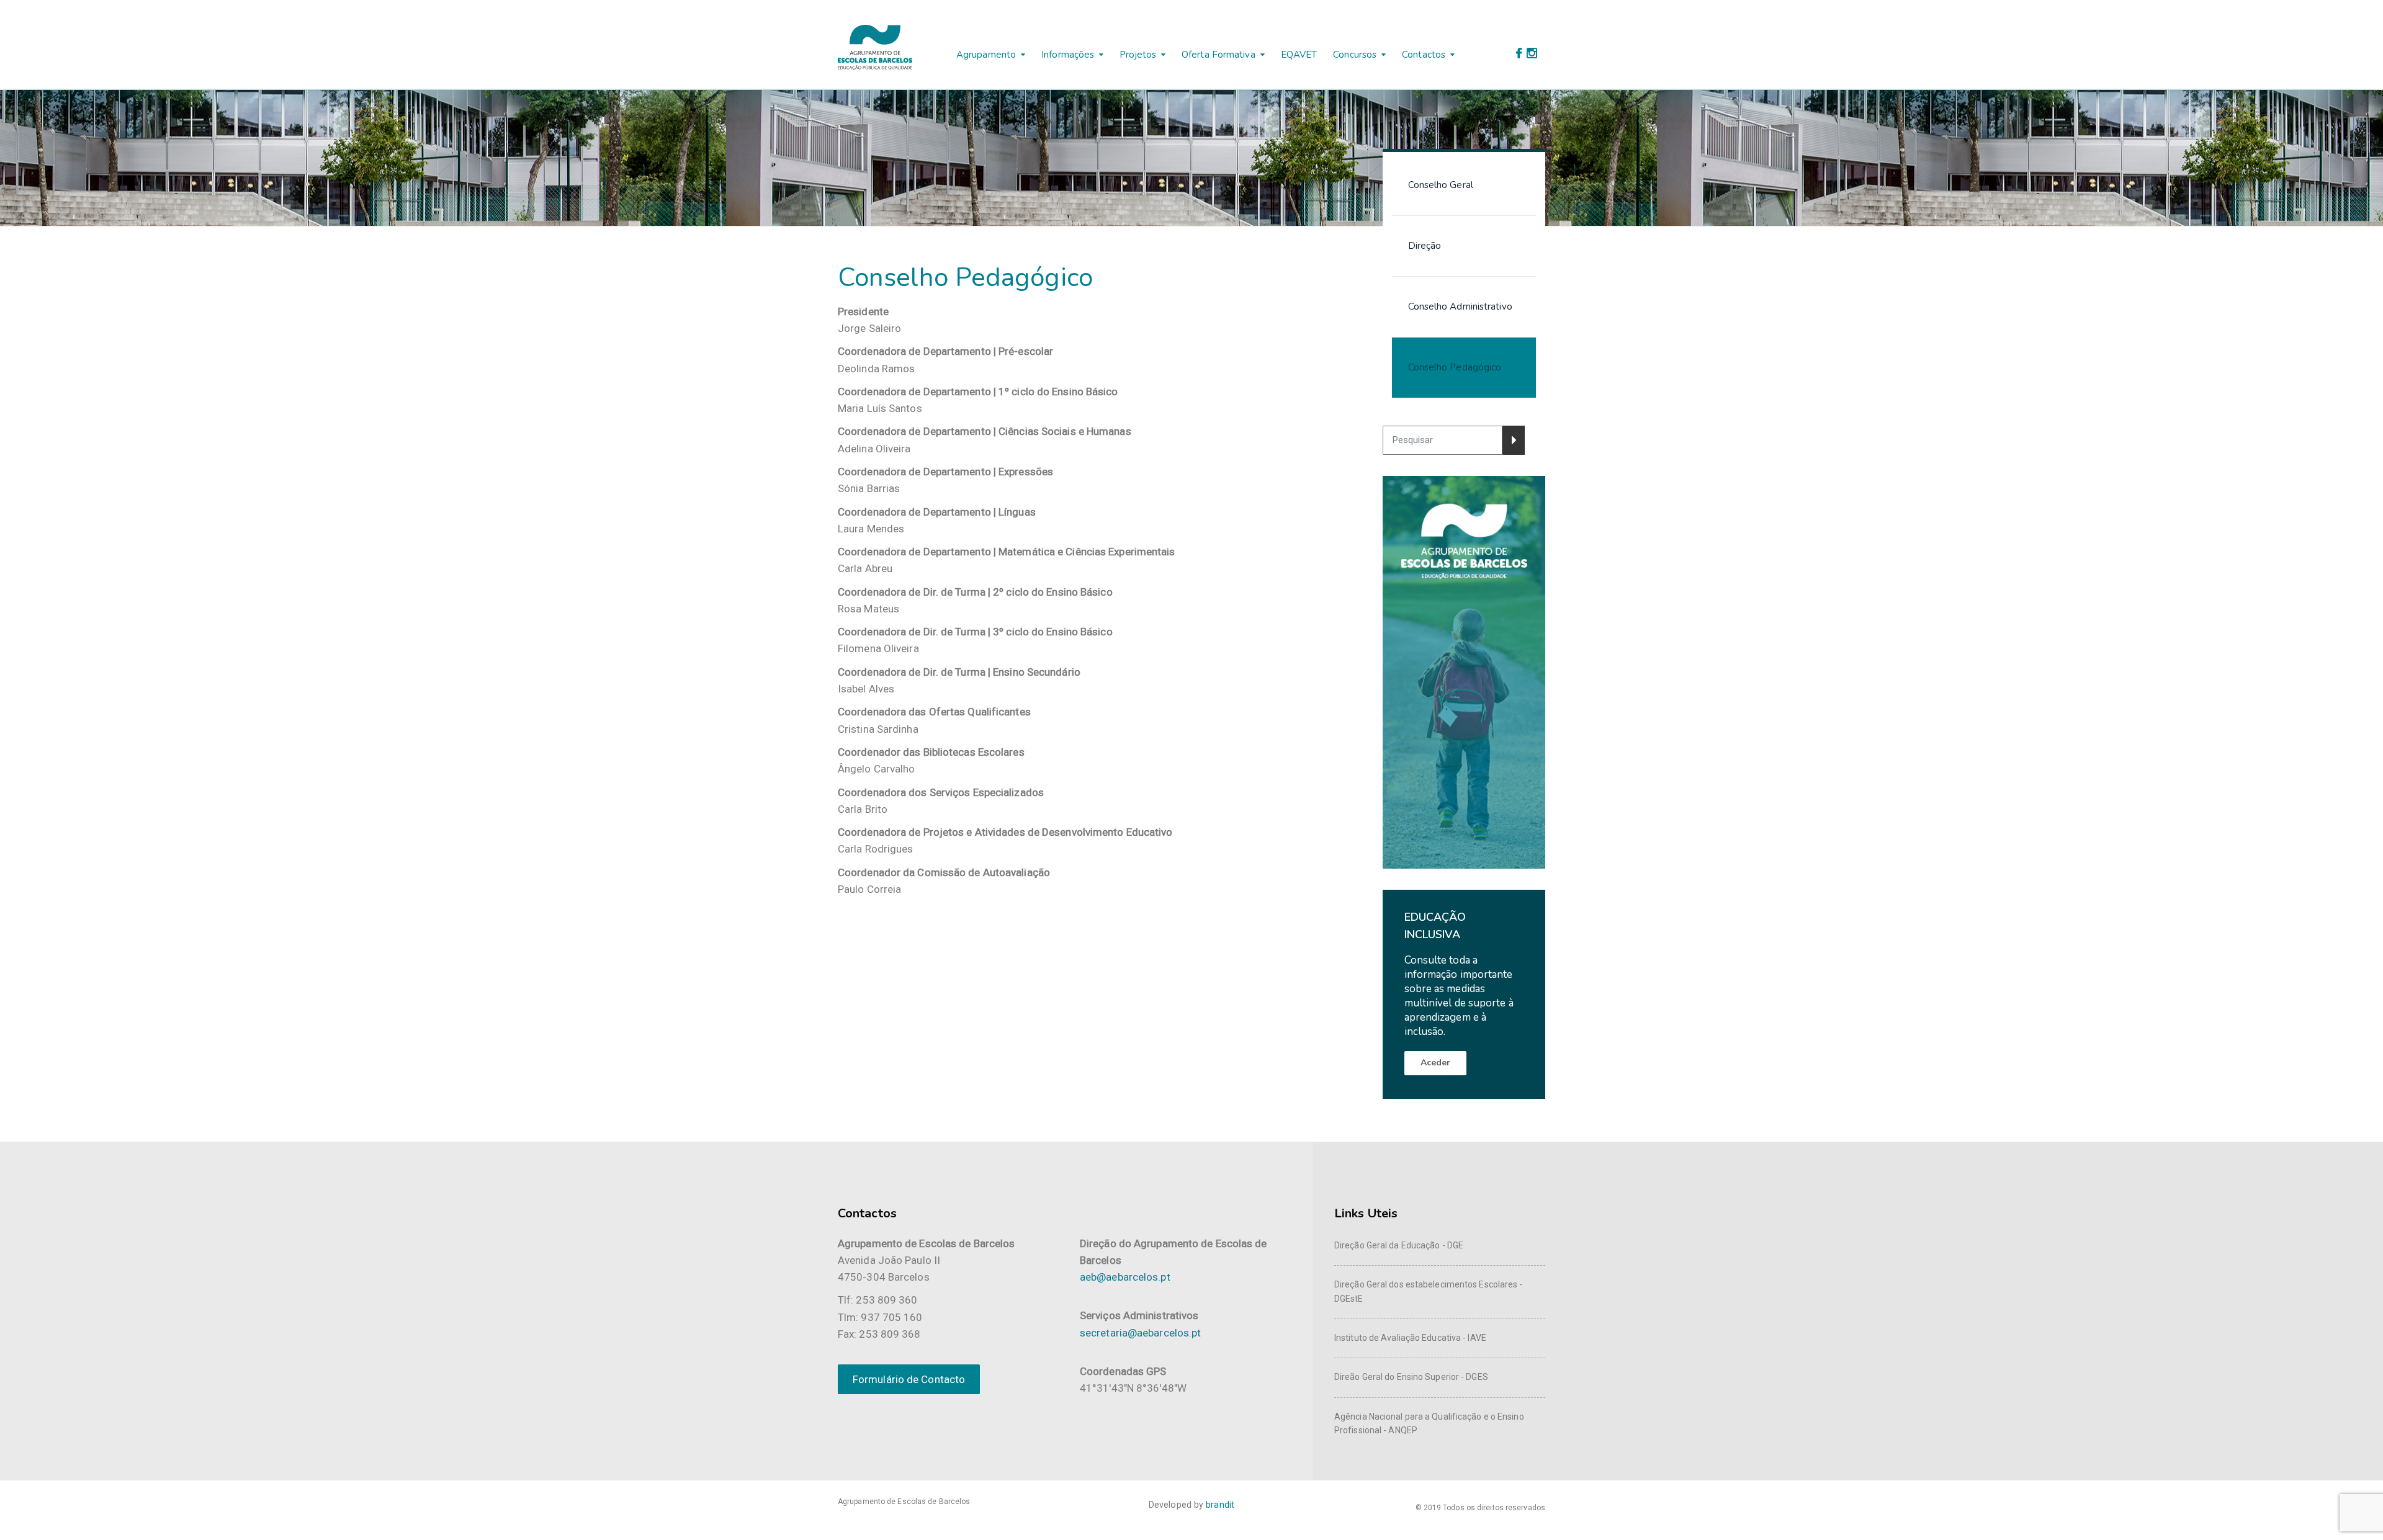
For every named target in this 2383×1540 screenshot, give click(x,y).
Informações (1068, 55)
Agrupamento (986, 55)
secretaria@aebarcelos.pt (1140, 1333)
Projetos (1138, 55)
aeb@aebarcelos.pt (1125, 1277)
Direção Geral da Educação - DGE (1399, 1245)
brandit (1220, 1505)
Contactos (1424, 55)
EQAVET (1299, 55)
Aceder (1436, 1063)
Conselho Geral (1441, 185)
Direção (1425, 246)
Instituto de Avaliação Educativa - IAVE (1410, 1338)
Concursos (1355, 55)
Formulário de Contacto (909, 1379)
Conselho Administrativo (1460, 307)
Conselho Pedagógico (1455, 367)
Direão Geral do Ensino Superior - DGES (1411, 1377)
